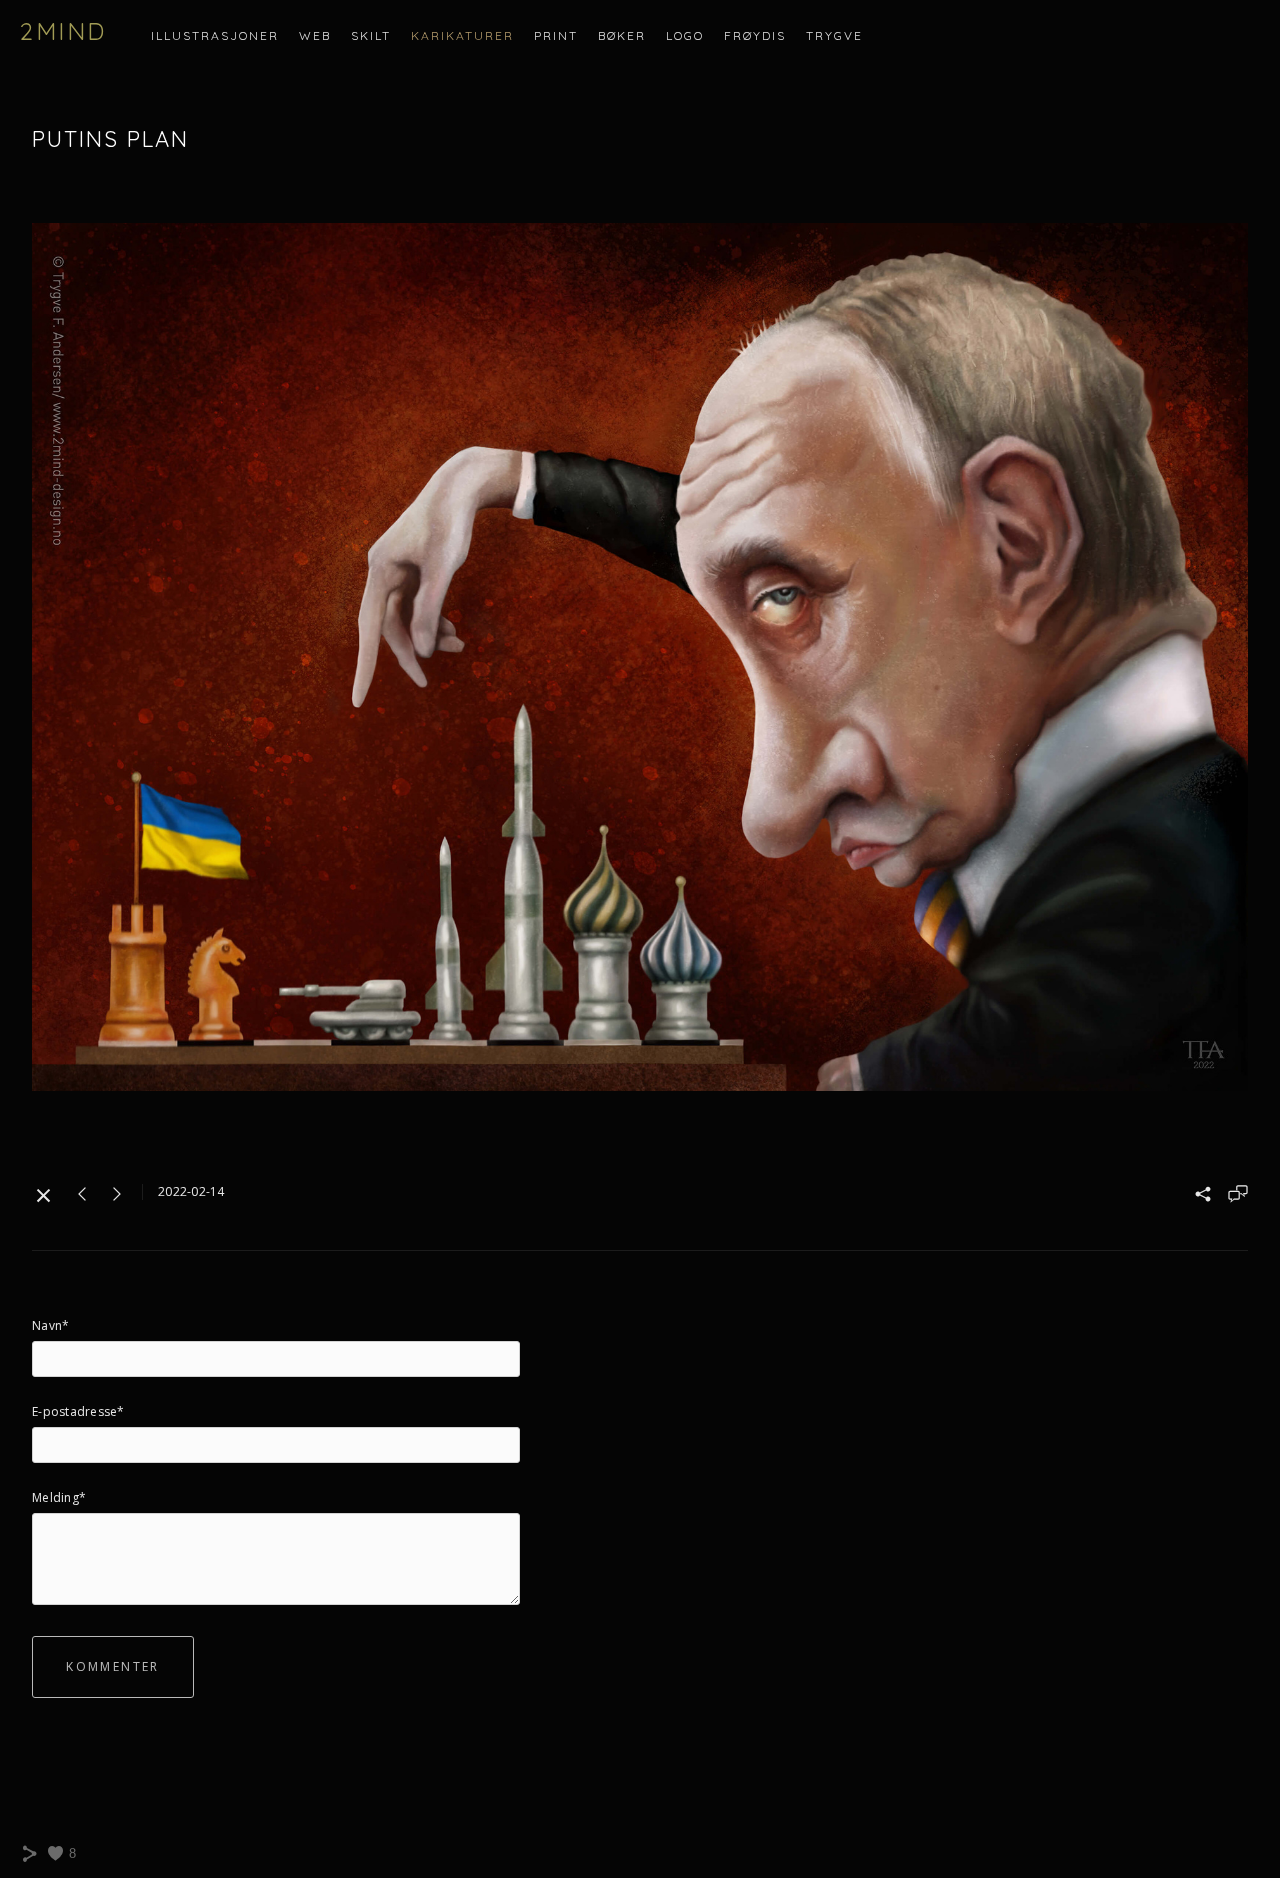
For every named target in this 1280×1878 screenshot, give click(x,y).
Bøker (622, 35)
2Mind (63, 31)
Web (315, 35)
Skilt (371, 35)
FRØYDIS (755, 35)
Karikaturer (462, 35)
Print (556, 35)
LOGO (685, 35)
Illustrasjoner (215, 35)
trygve (834, 35)
